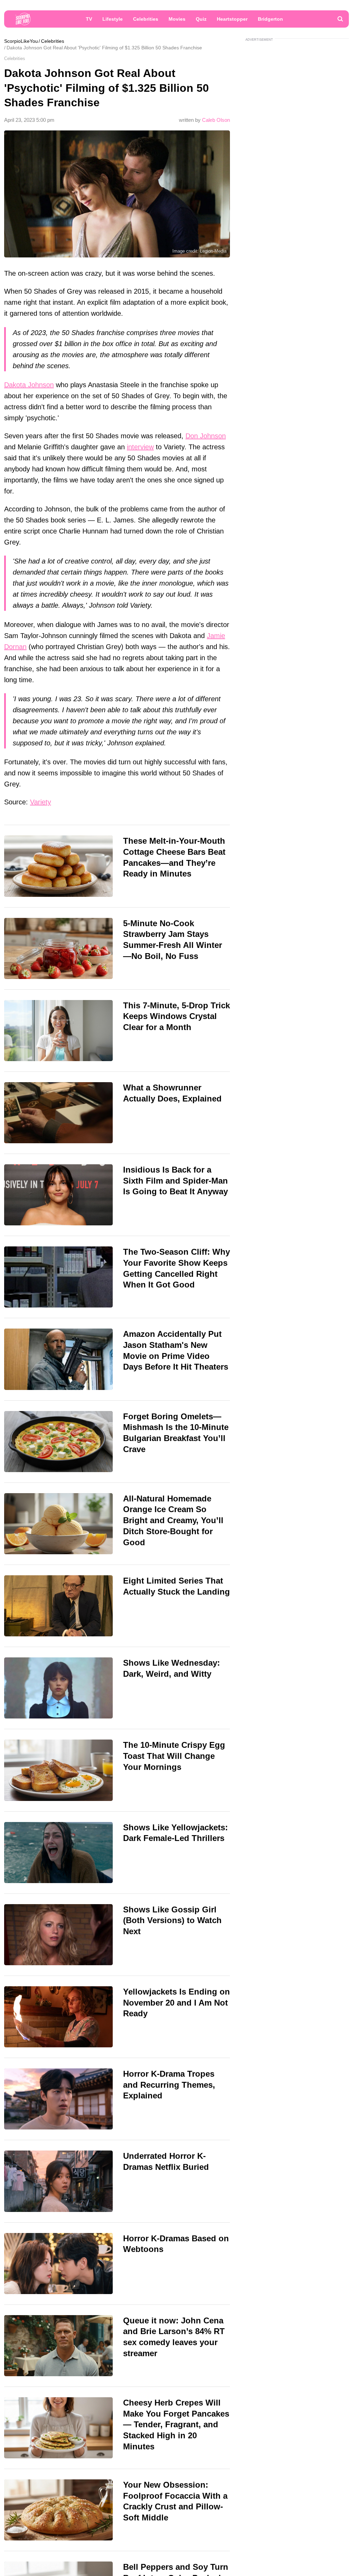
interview (140, 447)
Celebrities (146, 19)
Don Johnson (206, 436)
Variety (41, 802)
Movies (177, 19)
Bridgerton (270, 19)
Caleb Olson (216, 120)
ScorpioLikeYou (21, 41)
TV (89, 19)
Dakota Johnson (29, 385)
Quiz (201, 19)
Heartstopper (232, 19)
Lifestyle (113, 19)
